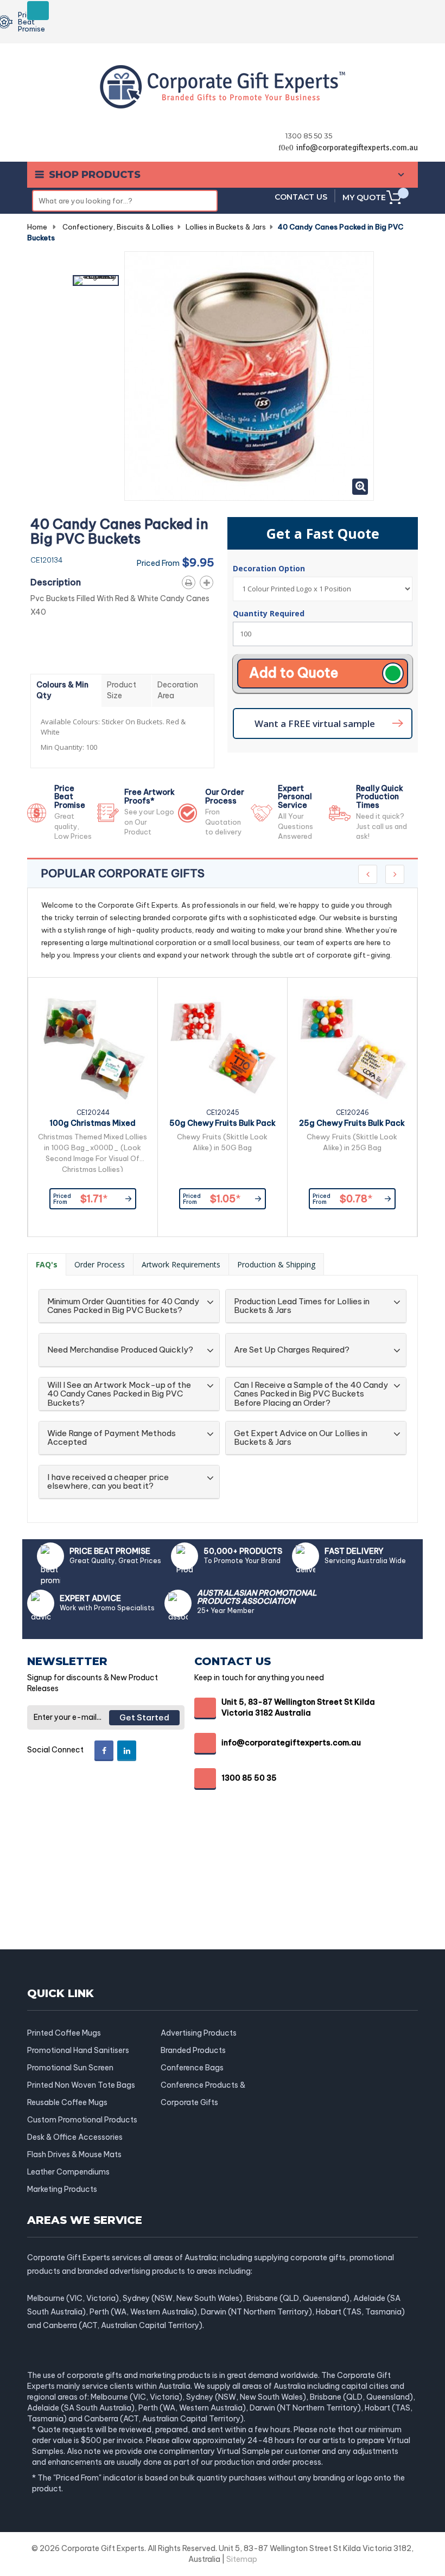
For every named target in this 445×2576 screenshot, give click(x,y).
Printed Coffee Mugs (64, 2033)
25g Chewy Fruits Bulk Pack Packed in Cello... (352, 1125)
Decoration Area (178, 690)
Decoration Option (270, 568)
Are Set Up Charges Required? (292, 1350)
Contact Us (301, 197)
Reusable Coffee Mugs (67, 2102)
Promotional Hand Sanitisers (78, 2050)
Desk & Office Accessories (75, 2137)
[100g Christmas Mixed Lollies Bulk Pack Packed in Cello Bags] (93, 1048)
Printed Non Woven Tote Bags (81, 2085)
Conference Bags (192, 2068)
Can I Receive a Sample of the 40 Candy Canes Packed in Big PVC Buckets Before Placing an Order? (311, 1394)
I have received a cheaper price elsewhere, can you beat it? (108, 1482)
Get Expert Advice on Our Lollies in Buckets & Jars (301, 1438)
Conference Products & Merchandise (203, 2085)
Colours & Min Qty (62, 690)
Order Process (100, 1264)
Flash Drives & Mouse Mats (74, 2154)
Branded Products (193, 2050)
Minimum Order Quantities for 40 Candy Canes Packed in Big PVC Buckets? (123, 1306)
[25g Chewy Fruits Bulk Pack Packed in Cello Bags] (352, 1048)
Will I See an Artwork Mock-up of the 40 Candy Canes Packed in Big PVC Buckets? (119, 1394)
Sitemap (242, 2559)
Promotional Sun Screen (70, 2068)
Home (37, 227)
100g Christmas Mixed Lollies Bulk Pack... (93, 1125)
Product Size (122, 690)
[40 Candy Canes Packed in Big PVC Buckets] (96, 280)
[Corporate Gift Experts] (223, 86)
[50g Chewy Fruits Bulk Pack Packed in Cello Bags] (223, 1048)
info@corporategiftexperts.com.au (357, 148)
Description (56, 582)
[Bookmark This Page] (209, 581)
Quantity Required (269, 613)
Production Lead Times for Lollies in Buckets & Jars (302, 1306)
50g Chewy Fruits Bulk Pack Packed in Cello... (223, 1125)
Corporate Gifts (189, 2102)
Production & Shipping (276, 1264)
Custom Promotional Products (82, 2120)
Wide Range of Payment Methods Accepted (112, 1438)
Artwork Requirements (181, 1264)
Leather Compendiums (68, 2172)
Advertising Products (199, 2033)
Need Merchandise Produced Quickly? (120, 1350)
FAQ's (47, 1264)
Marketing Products (62, 2189)
